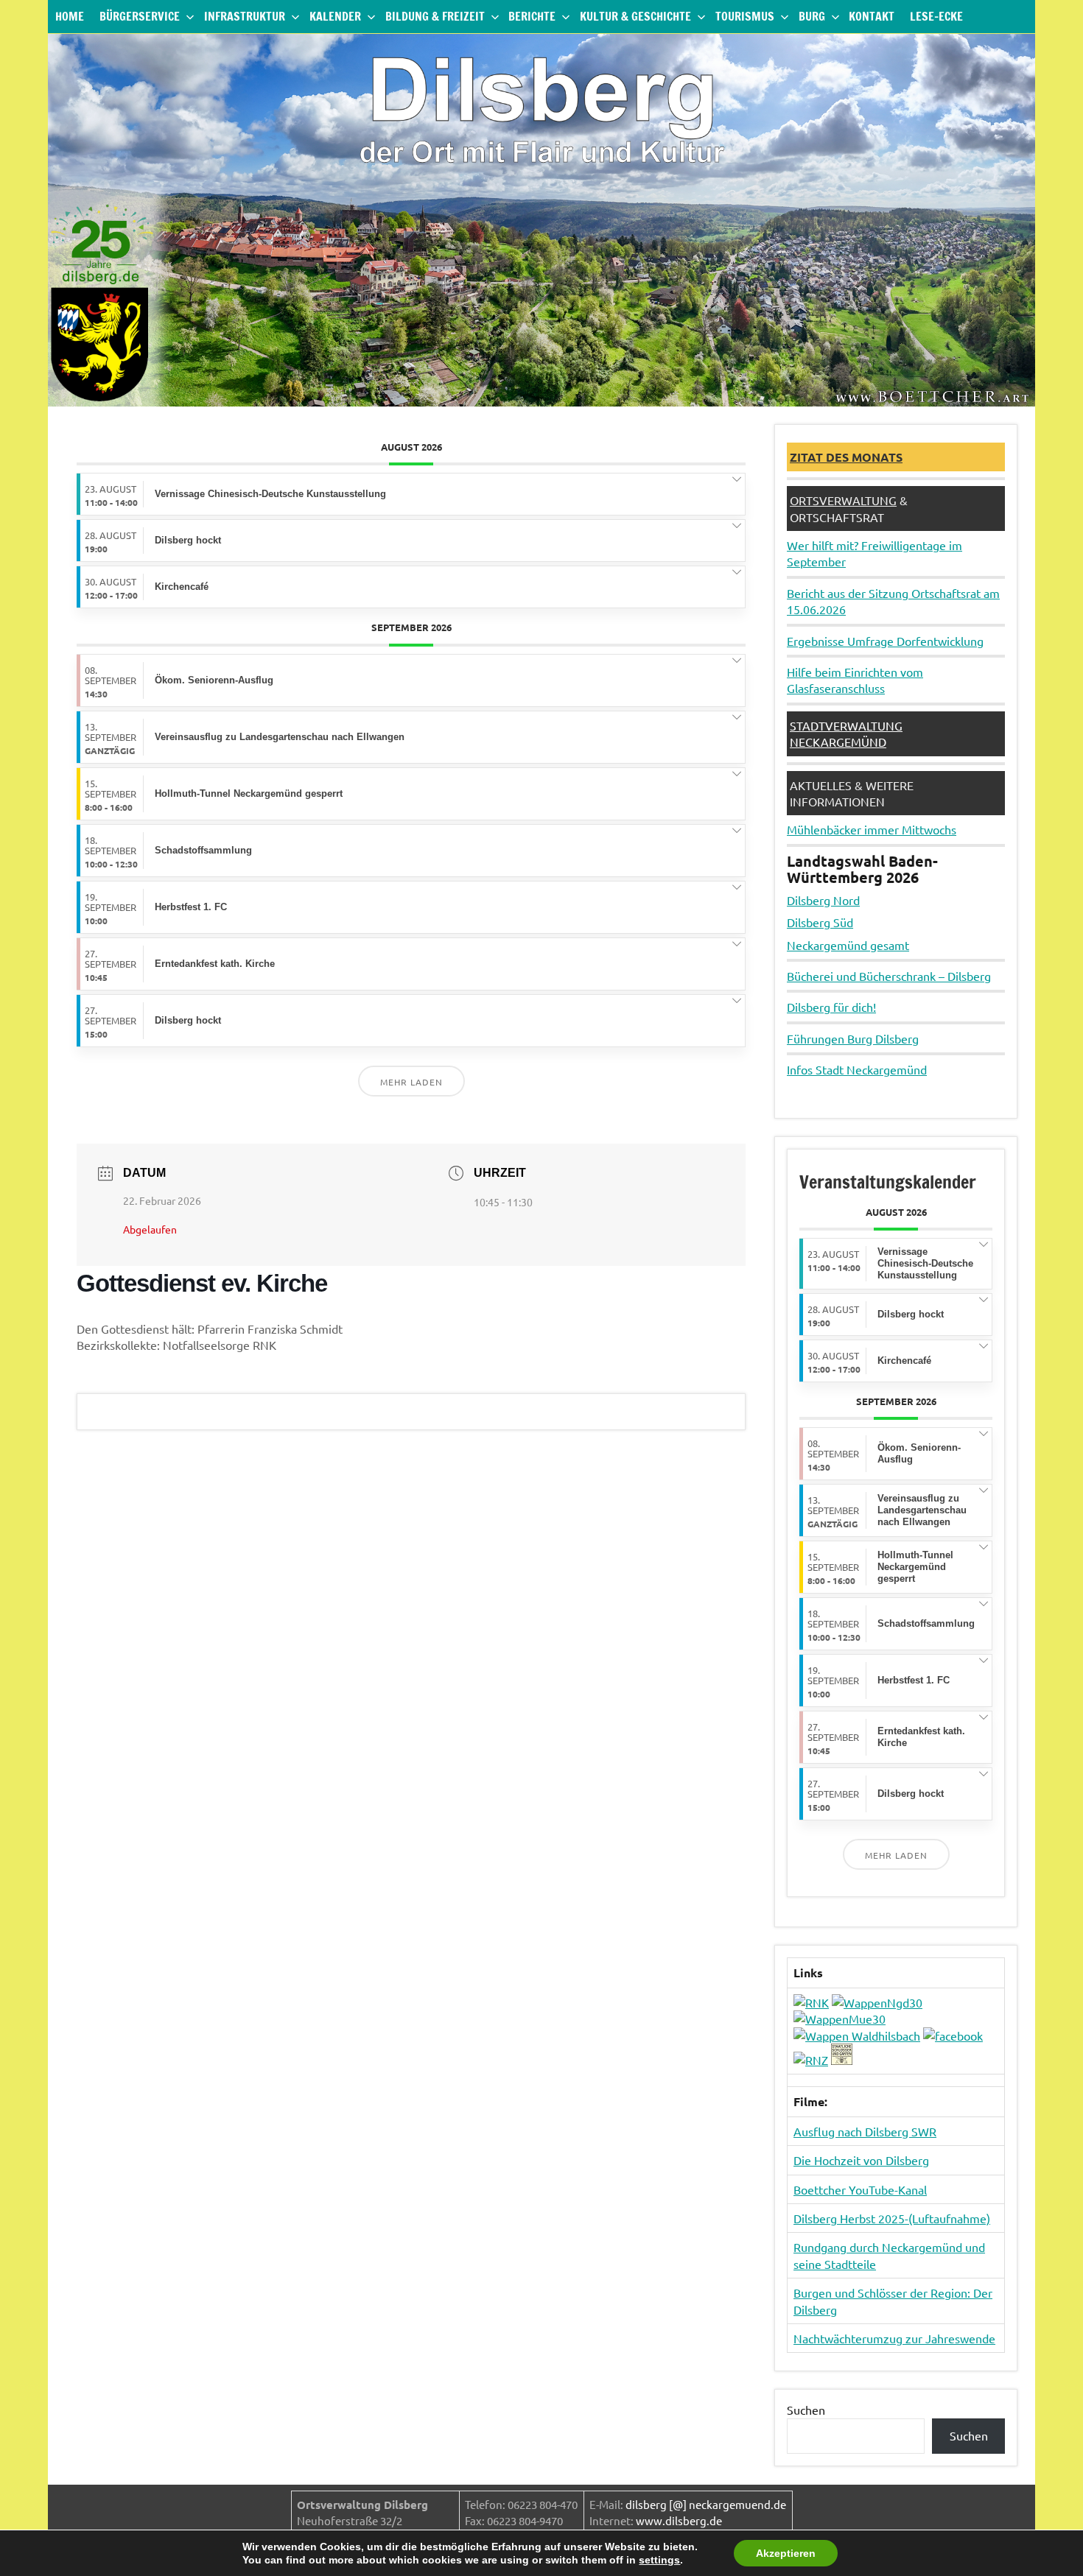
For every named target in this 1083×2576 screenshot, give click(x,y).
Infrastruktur (245, 16)
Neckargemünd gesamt (848, 945)
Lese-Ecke (936, 16)
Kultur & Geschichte (635, 16)
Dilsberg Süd (820, 922)
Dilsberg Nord (823, 900)
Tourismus (745, 16)
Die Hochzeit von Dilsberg (861, 2160)
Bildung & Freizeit (435, 16)
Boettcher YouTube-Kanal (860, 2189)
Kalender (335, 16)
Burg (812, 16)
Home (70, 16)
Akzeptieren (786, 2553)
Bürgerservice (140, 16)
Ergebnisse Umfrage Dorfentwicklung (885, 641)
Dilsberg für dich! (831, 1007)
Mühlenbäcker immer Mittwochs (872, 829)
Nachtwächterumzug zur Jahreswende (894, 2338)
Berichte (532, 16)
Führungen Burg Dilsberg (853, 1038)
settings (659, 2560)
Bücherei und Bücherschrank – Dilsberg (889, 976)
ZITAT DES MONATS (846, 457)
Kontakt (872, 16)
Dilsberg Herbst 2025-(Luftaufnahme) (892, 2218)
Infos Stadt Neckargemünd (857, 1069)
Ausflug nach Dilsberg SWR (865, 2131)
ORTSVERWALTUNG (843, 500)
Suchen (806, 2410)
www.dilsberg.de (679, 2520)
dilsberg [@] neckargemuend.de (706, 2504)
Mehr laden (411, 1082)
